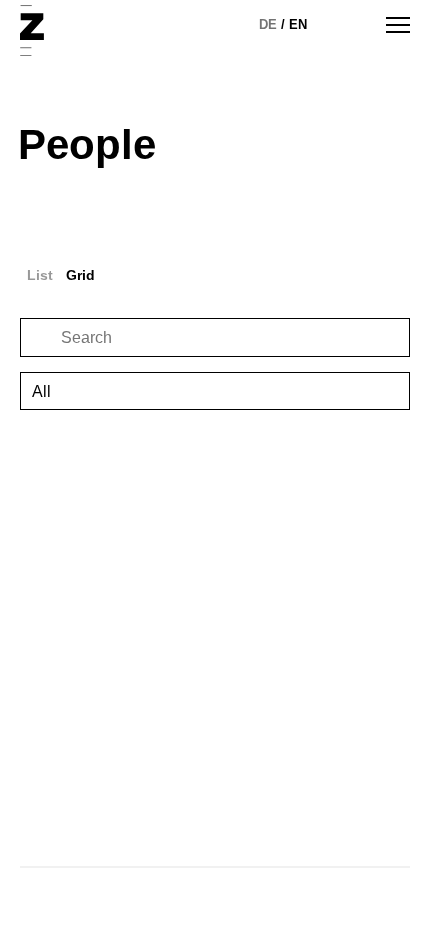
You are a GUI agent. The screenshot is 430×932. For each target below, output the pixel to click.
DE (268, 24)
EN (298, 24)
